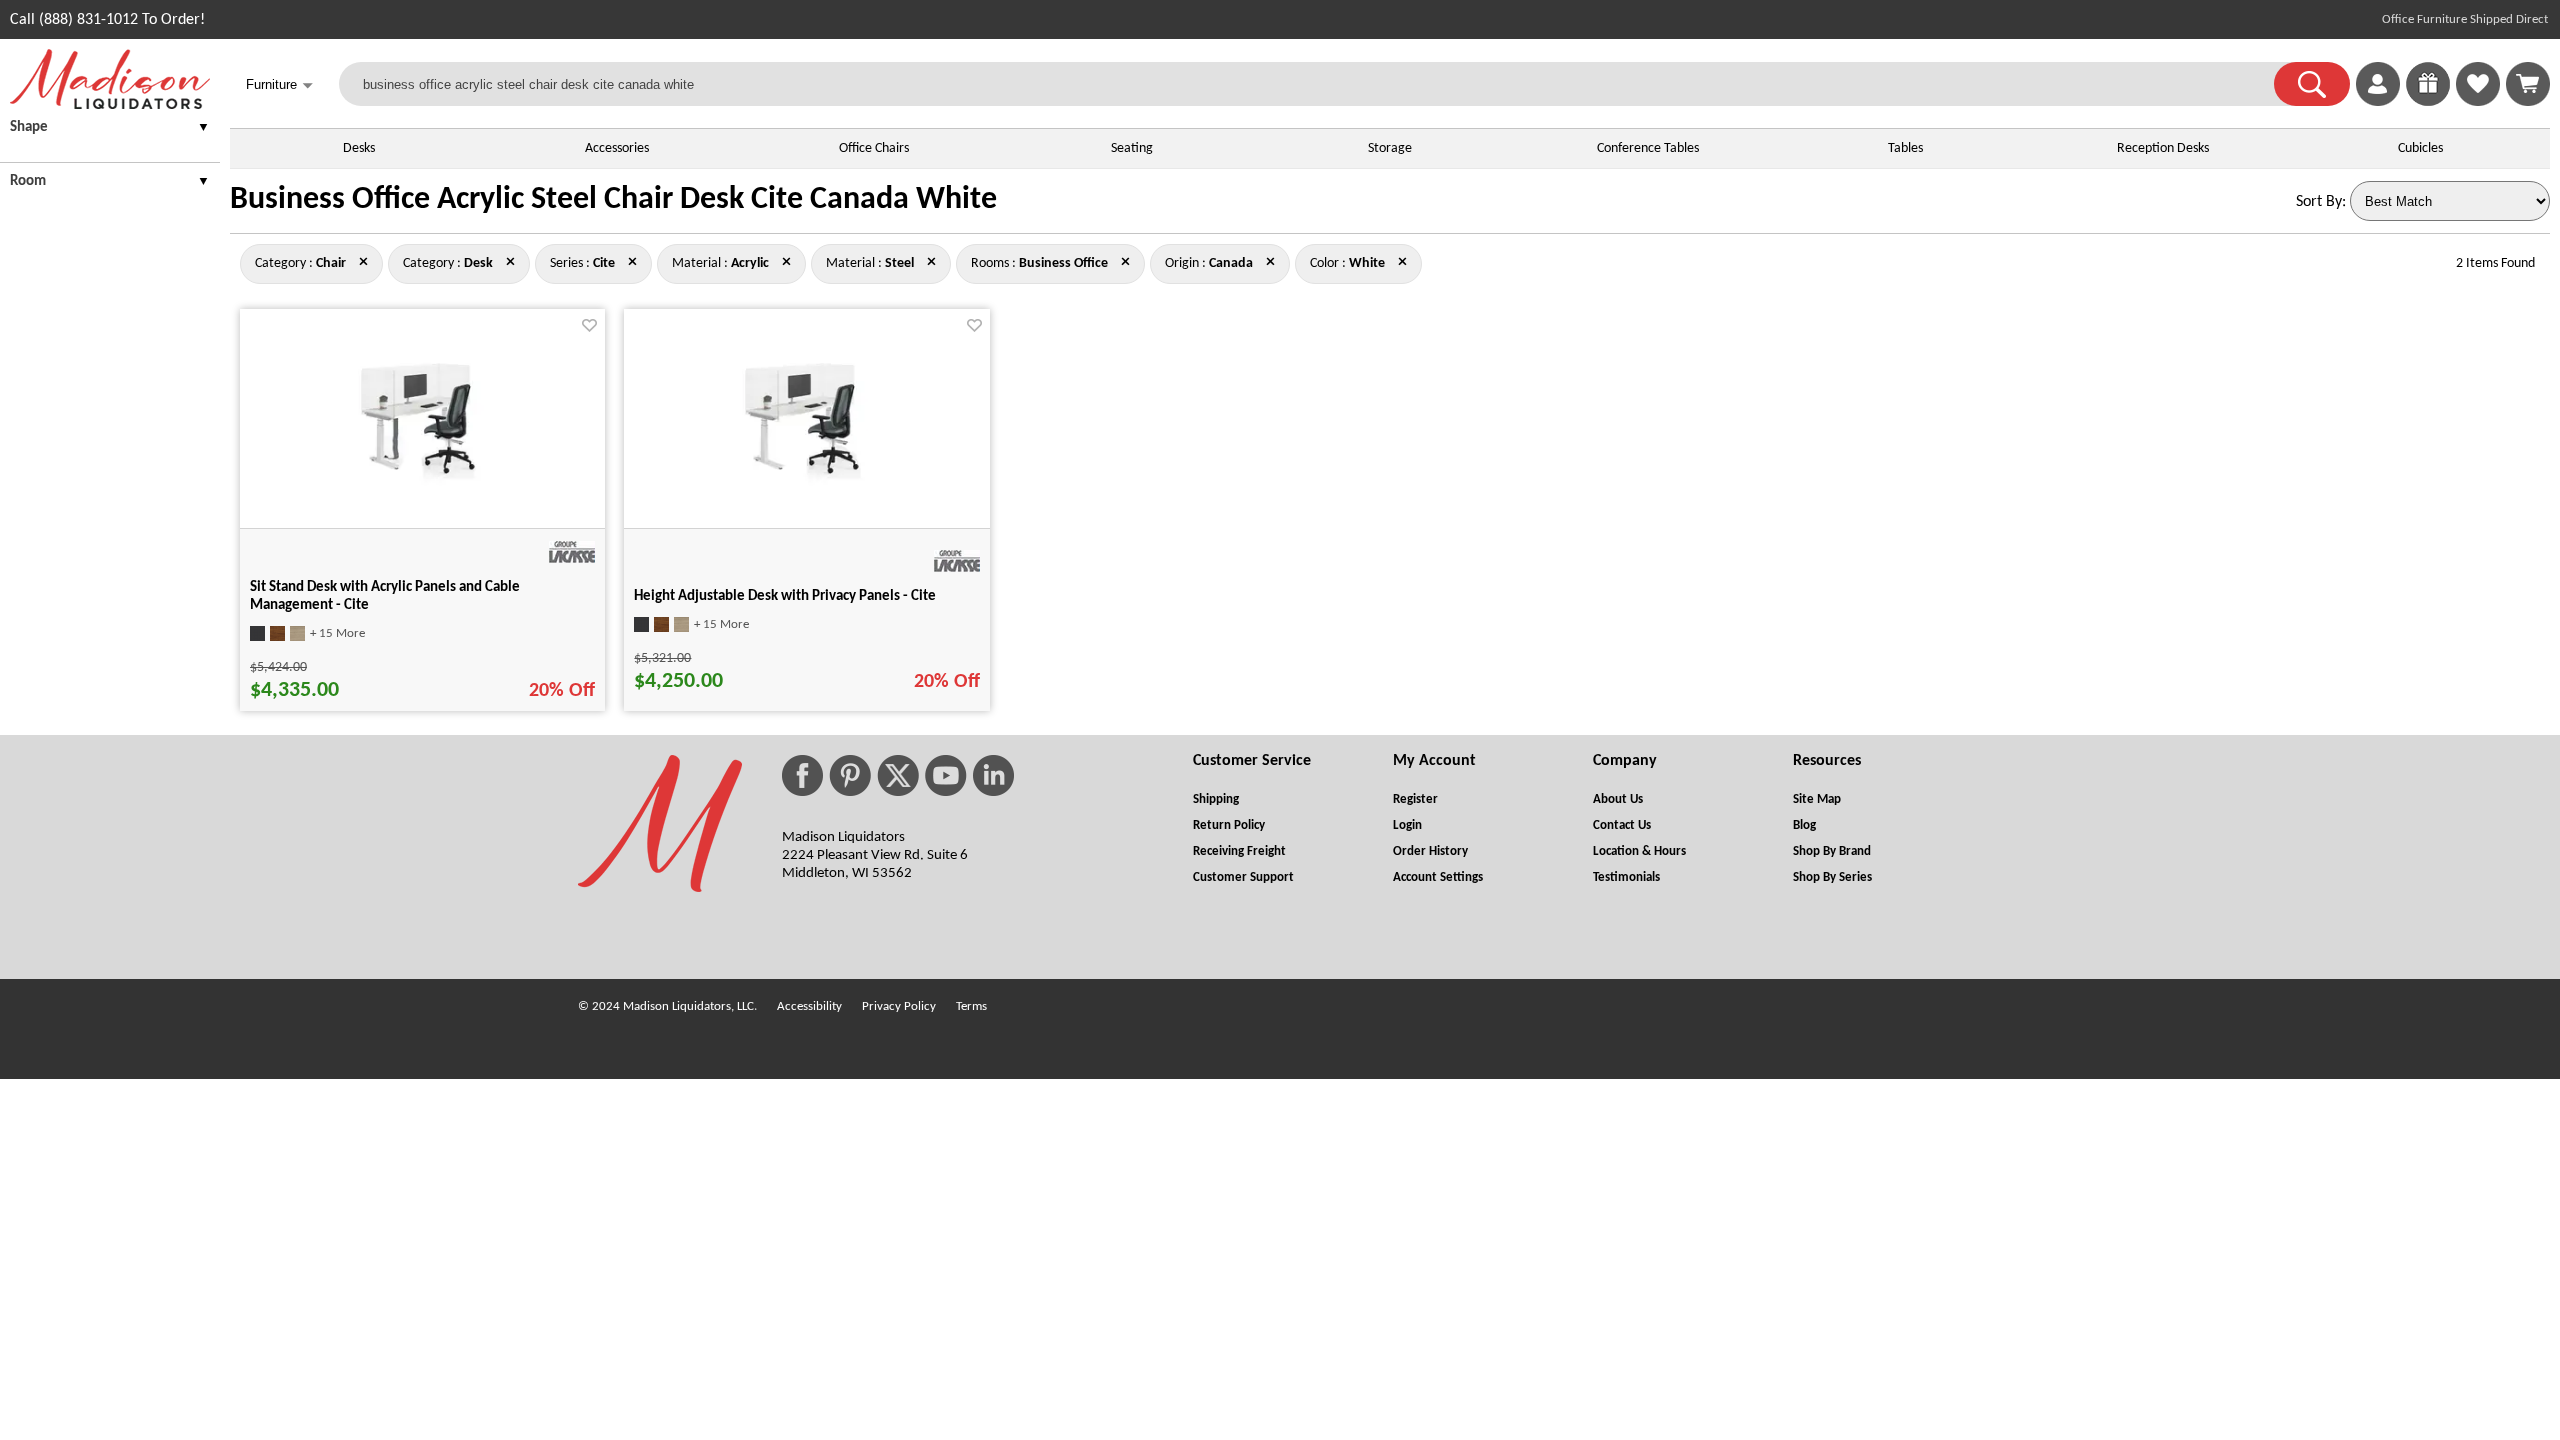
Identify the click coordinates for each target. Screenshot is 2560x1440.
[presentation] (110, 130)
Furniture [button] (279, 85)
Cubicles (2420, 148)
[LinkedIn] (993, 775)
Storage (1390, 148)
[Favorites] (2478, 102)
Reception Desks (2163, 148)
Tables (1905, 148)
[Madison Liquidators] (110, 105)
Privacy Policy (899, 1006)
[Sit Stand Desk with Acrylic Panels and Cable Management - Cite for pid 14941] (423, 482)
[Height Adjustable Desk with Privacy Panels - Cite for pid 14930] (807, 482)
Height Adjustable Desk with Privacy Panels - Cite (785, 596)
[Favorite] (589, 325)
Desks (359, 148)
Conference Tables (1648, 148)
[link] (2528, 84)
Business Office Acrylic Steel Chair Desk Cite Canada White (613, 200)
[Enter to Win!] (2428, 102)
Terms (971, 1006)
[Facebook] (802, 775)
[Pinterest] (850, 775)
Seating (1132, 148)
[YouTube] (946, 775)
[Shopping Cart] (2528, 84)
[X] (898, 775)
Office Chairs (874, 148)
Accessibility (809, 1006)
